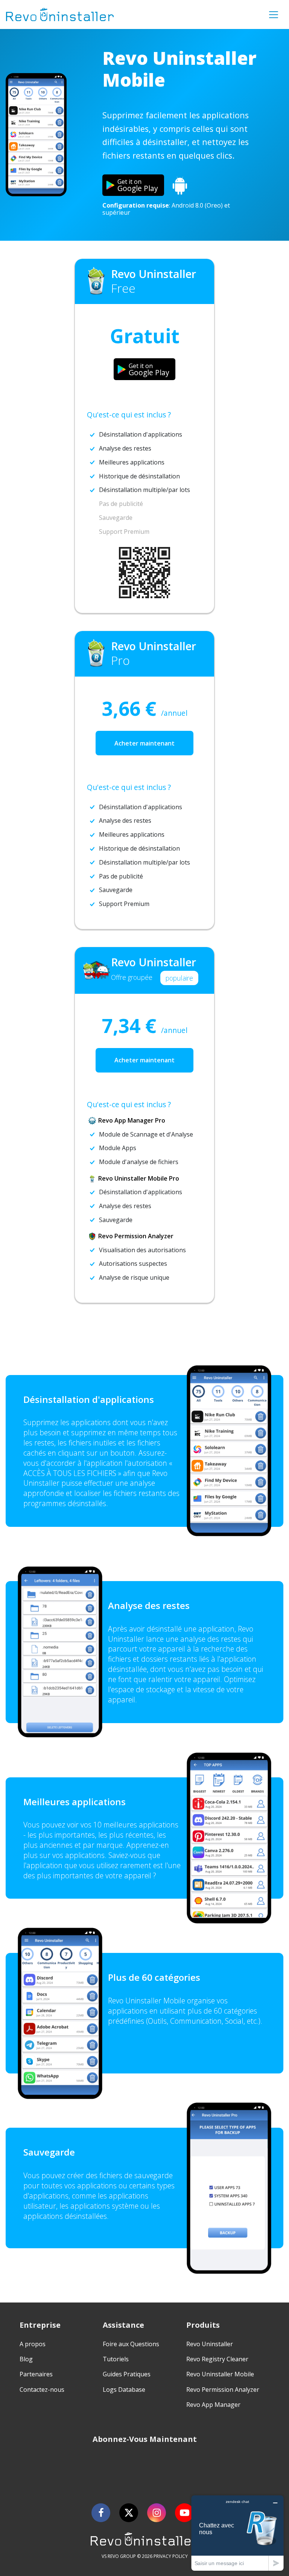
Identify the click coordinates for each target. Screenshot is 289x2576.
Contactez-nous (42, 2390)
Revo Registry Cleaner (217, 2359)
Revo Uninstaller (210, 2344)
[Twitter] (129, 2513)
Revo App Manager (213, 2405)
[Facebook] (101, 2513)
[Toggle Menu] (274, 15)
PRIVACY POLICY (171, 2556)
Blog (26, 2359)
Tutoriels (116, 2359)
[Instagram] (157, 2513)
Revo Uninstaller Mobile (220, 2374)
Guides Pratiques (127, 2374)
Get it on (138, 185)
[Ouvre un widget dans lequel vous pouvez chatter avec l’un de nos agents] (237, 2533)
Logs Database (124, 2390)
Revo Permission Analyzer (223, 2390)
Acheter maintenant (144, 743)
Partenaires (36, 2374)
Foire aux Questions (131, 2344)
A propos (33, 2344)
